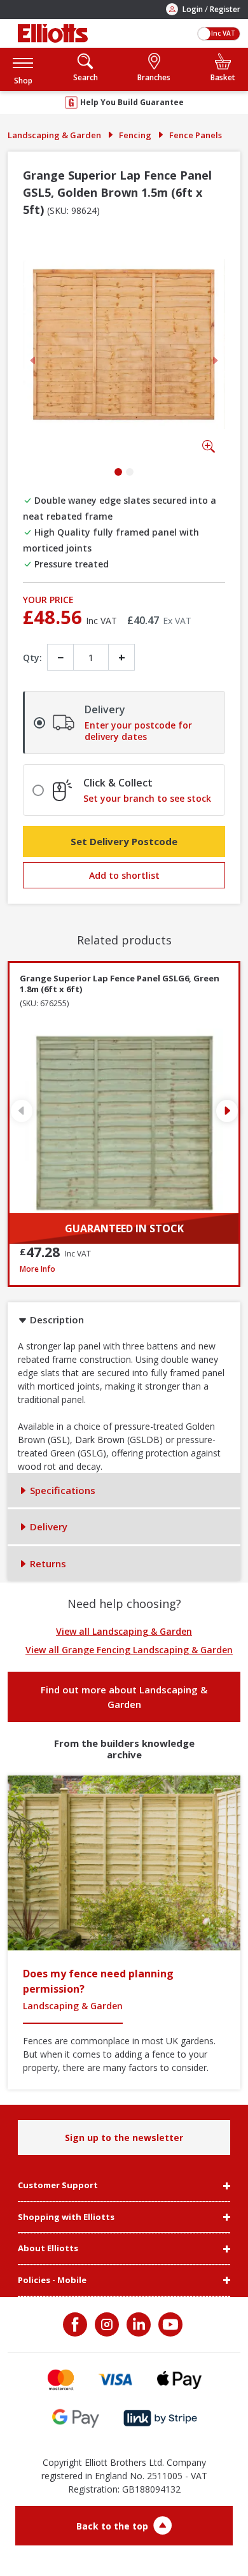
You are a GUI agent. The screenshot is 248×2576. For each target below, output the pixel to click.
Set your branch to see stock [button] (147, 799)
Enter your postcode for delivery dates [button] (138, 731)
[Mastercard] (61, 2380)
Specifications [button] (61, 1490)
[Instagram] (106, 2324)
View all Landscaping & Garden (124, 1631)
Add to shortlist (124, 875)
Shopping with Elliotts (66, 2217)
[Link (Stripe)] (160, 2418)
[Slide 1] (118, 472)
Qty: (32, 658)
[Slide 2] (130, 472)
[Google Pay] (76, 2418)
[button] (23, 69)
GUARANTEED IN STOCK (124, 1228)
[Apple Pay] (179, 2380)
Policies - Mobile (52, 2281)
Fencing (135, 135)
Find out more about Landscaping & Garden (124, 1697)
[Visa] (116, 2380)
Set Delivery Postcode (124, 841)
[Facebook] (76, 2324)
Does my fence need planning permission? (98, 1981)
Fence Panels (196, 135)
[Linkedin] (137, 2324)
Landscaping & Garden (54, 135)
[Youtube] (169, 2324)
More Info (124, 1269)
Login (193, 9)
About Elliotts (48, 2249)
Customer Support (58, 2186)
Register (225, 9)
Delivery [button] (47, 1526)
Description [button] (56, 1320)
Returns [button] (47, 1563)
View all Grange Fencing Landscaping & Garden (129, 1650)
